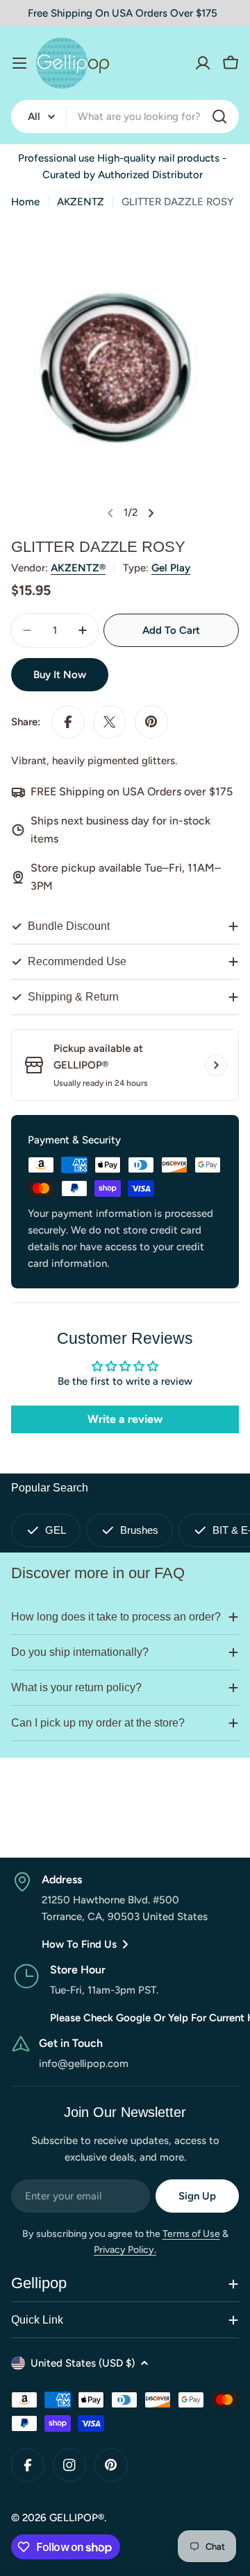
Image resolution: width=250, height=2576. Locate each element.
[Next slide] (151, 513)
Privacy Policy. (125, 2250)
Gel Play (171, 568)
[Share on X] (110, 722)
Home (25, 202)
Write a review (125, 1419)
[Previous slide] (110, 513)
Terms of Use (191, 2234)
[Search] (219, 116)
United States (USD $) (83, 2363)
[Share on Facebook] (68, 722)
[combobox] (125, 116)
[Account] (203, 63)
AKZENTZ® (78, 568)
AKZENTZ (81, 202)
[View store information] (216, 1065)
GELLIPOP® (77, 2518)
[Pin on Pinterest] (151, 722)
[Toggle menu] (19, 63)
